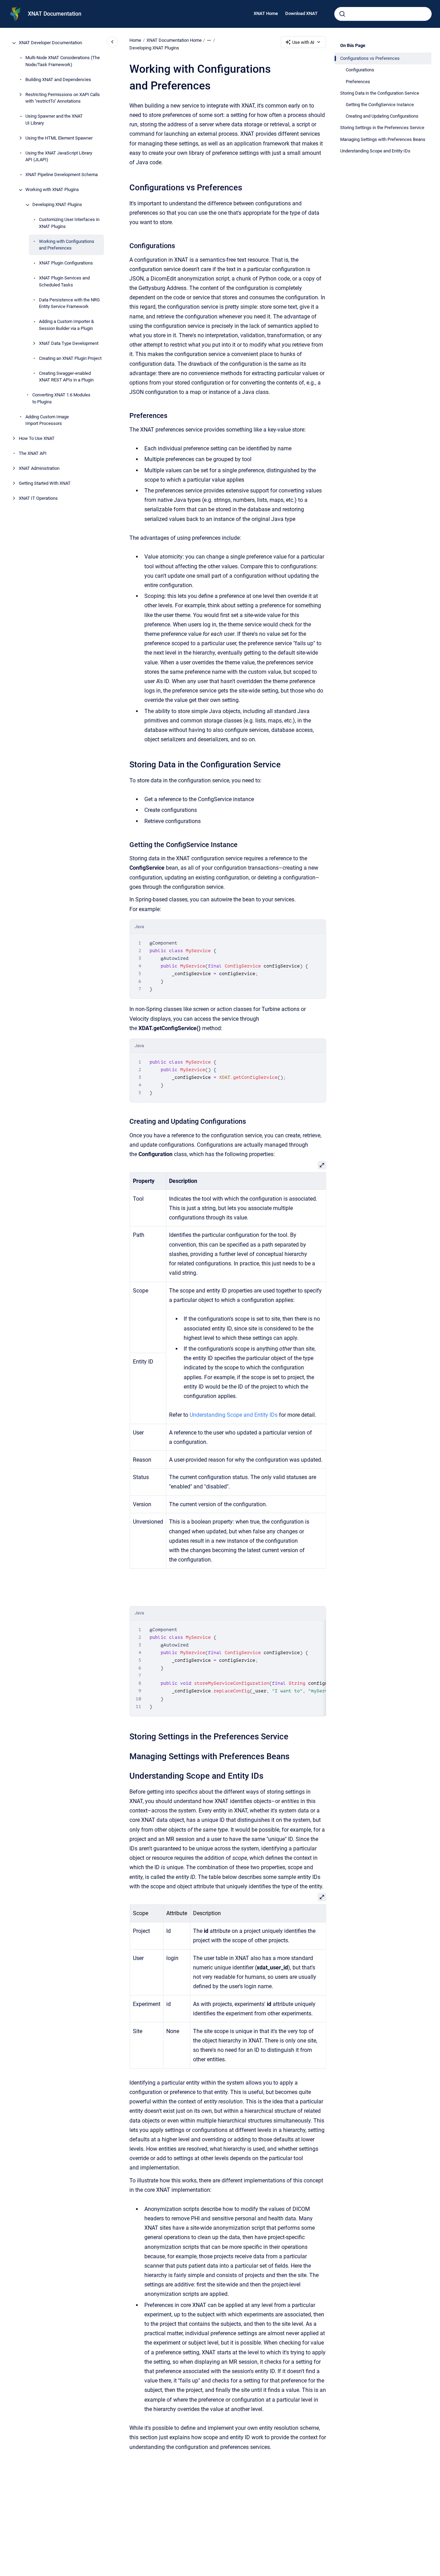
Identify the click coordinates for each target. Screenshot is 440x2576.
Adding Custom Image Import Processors (47, 420)
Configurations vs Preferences (370, 58)
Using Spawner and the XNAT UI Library (54, 120)
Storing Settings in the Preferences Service (382, 128)
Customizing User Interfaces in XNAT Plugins (69, 223)
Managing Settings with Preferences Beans (383, 139)
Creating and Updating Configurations (382, 116)
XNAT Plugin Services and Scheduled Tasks (64, 282)
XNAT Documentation (55, 14)
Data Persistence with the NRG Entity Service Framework (69, 303)
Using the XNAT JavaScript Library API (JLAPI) (59, 156)
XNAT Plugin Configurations (66, 263)
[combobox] (383, 14)
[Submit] (342, 14)
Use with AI (303, 42)
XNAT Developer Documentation (50, 43)
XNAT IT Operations (38, 499)
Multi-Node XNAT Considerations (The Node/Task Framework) (63, 61)
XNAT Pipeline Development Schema (62, 175)
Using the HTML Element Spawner (59, 138)
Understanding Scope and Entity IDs (375, 151)
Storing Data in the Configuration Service (380, 93)
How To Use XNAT (37, 439)
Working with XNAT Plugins (52, 190)
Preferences (358, 82)
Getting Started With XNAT (45, 484)
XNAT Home (266, 13)
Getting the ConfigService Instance (380, 105)
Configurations (360, 70)
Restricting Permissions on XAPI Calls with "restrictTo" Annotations (63, 98)
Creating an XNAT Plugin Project (70, 358)
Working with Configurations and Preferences (67, 245)
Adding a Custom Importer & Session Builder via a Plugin (66, 325)
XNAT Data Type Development (69, 343)
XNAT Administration (39, 469)
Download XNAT (301, 13)
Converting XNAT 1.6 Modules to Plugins (61, 399)
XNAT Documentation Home (174, 40)
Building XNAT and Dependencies (58, 80)
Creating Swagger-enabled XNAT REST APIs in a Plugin (66, 377)
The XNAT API (33, 454)
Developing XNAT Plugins (57, 205)
